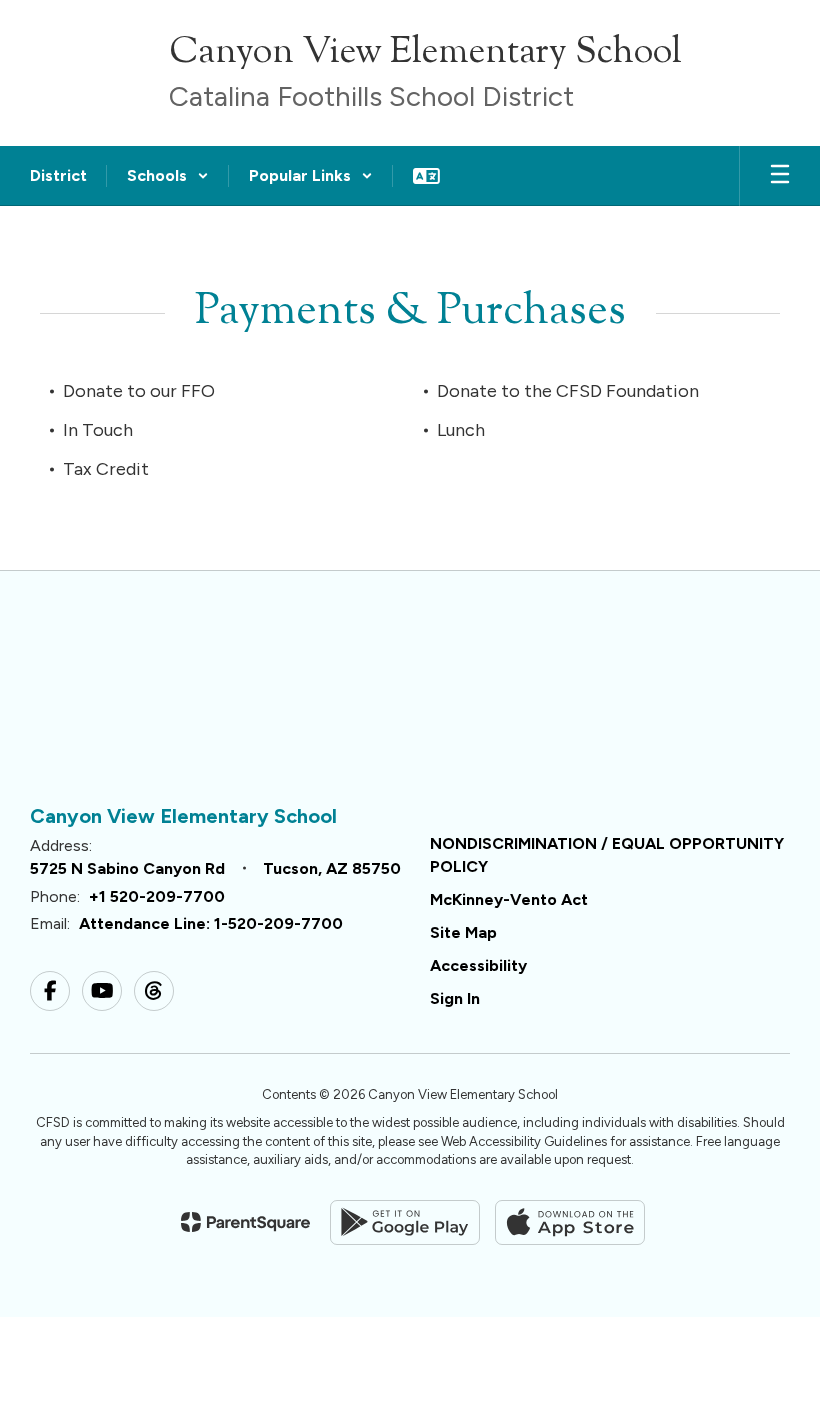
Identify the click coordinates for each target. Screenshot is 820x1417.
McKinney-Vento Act (509, 899)
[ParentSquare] (245, 1222)
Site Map (463, 932)
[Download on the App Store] (570, 1222)
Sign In (455, 998)
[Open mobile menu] (780, 176)
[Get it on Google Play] (405, 1222)
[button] (168, 176)
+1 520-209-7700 (157, 896)
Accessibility (478, 965)
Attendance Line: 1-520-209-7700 (211, 923)
